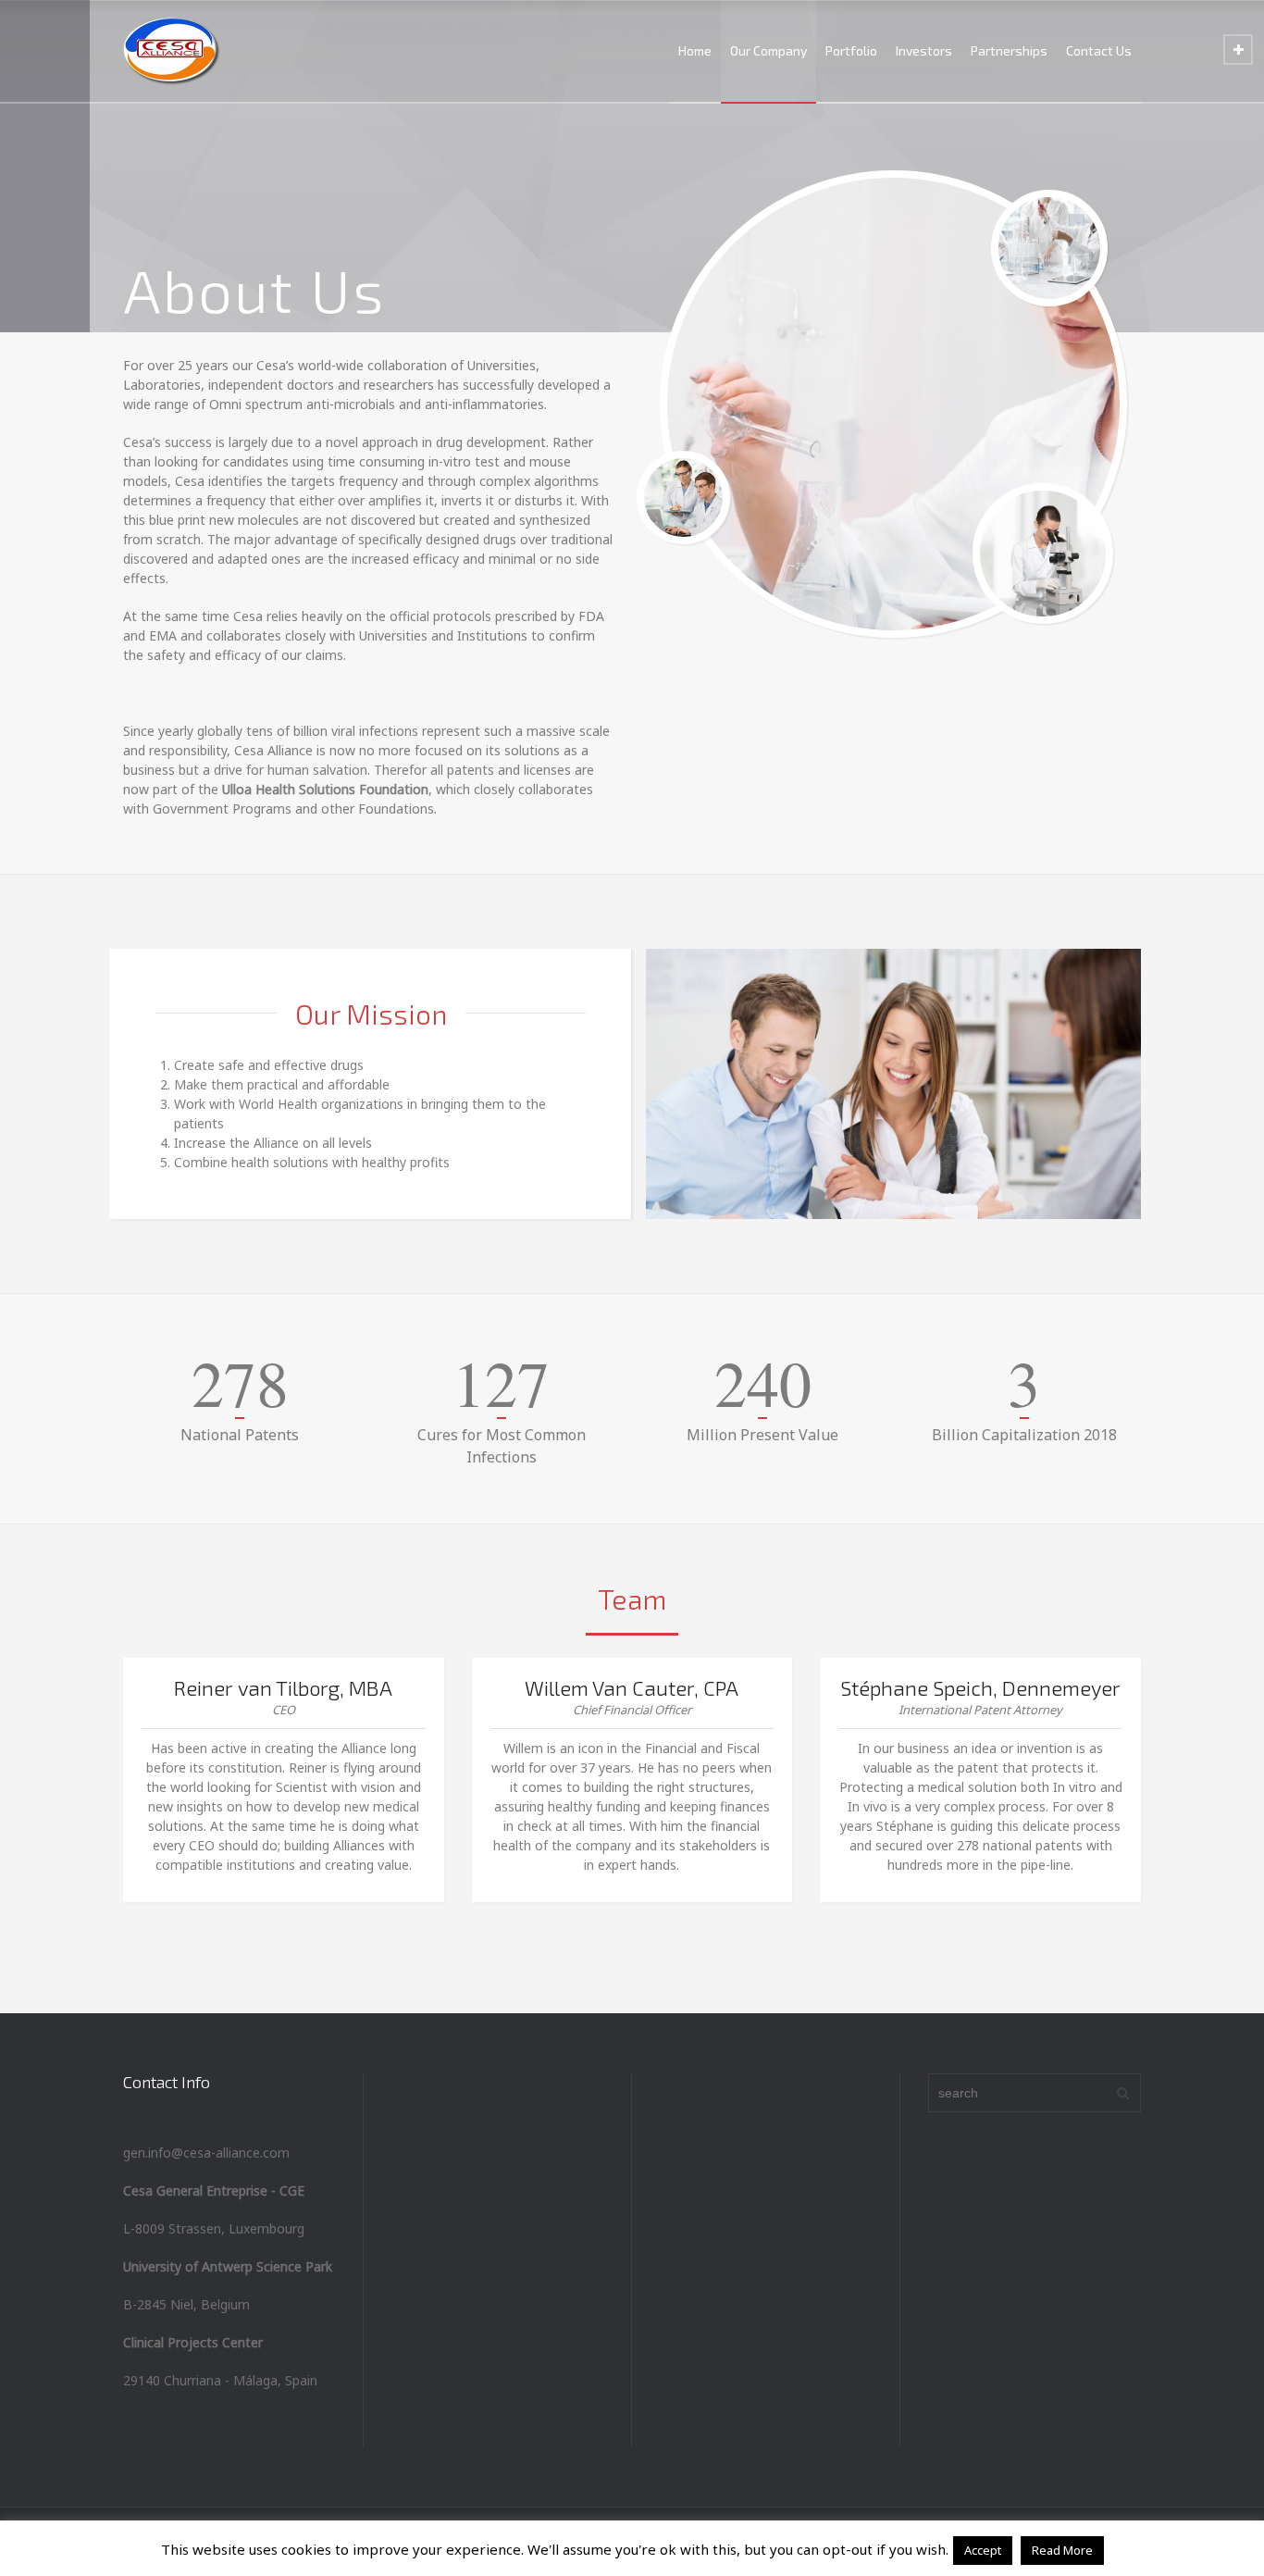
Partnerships (1009, 50)
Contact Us (1099, 50)
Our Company (768, 50)
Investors (924, 50)
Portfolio (851, 50)
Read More (1062, 2550)
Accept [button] (983, 2550)
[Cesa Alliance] (172, 51)
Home (695, 50)
